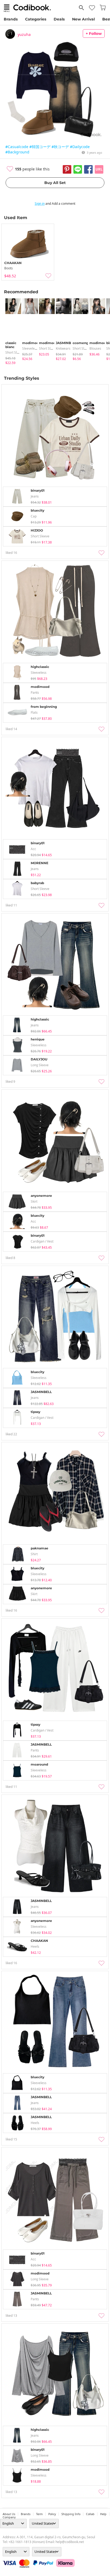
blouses (95, 348)
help (103, 2514)
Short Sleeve (15, 352)
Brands (11, 19)
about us (9, 2514)
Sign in (40, 204)
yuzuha (24, 34)
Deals (59, 19)
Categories (36, 19)
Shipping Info (71, 2514)
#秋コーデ (60, 147)
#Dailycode (80, 147)
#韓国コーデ (40, 147)
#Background (17, 152)
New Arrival (83, 19)
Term (39, 2514)
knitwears (63, 348)
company (9, 2517)
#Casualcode (17, 147)
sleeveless (30, 348)
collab (90, 2514)
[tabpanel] (11, 332)
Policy (52, 2514)
